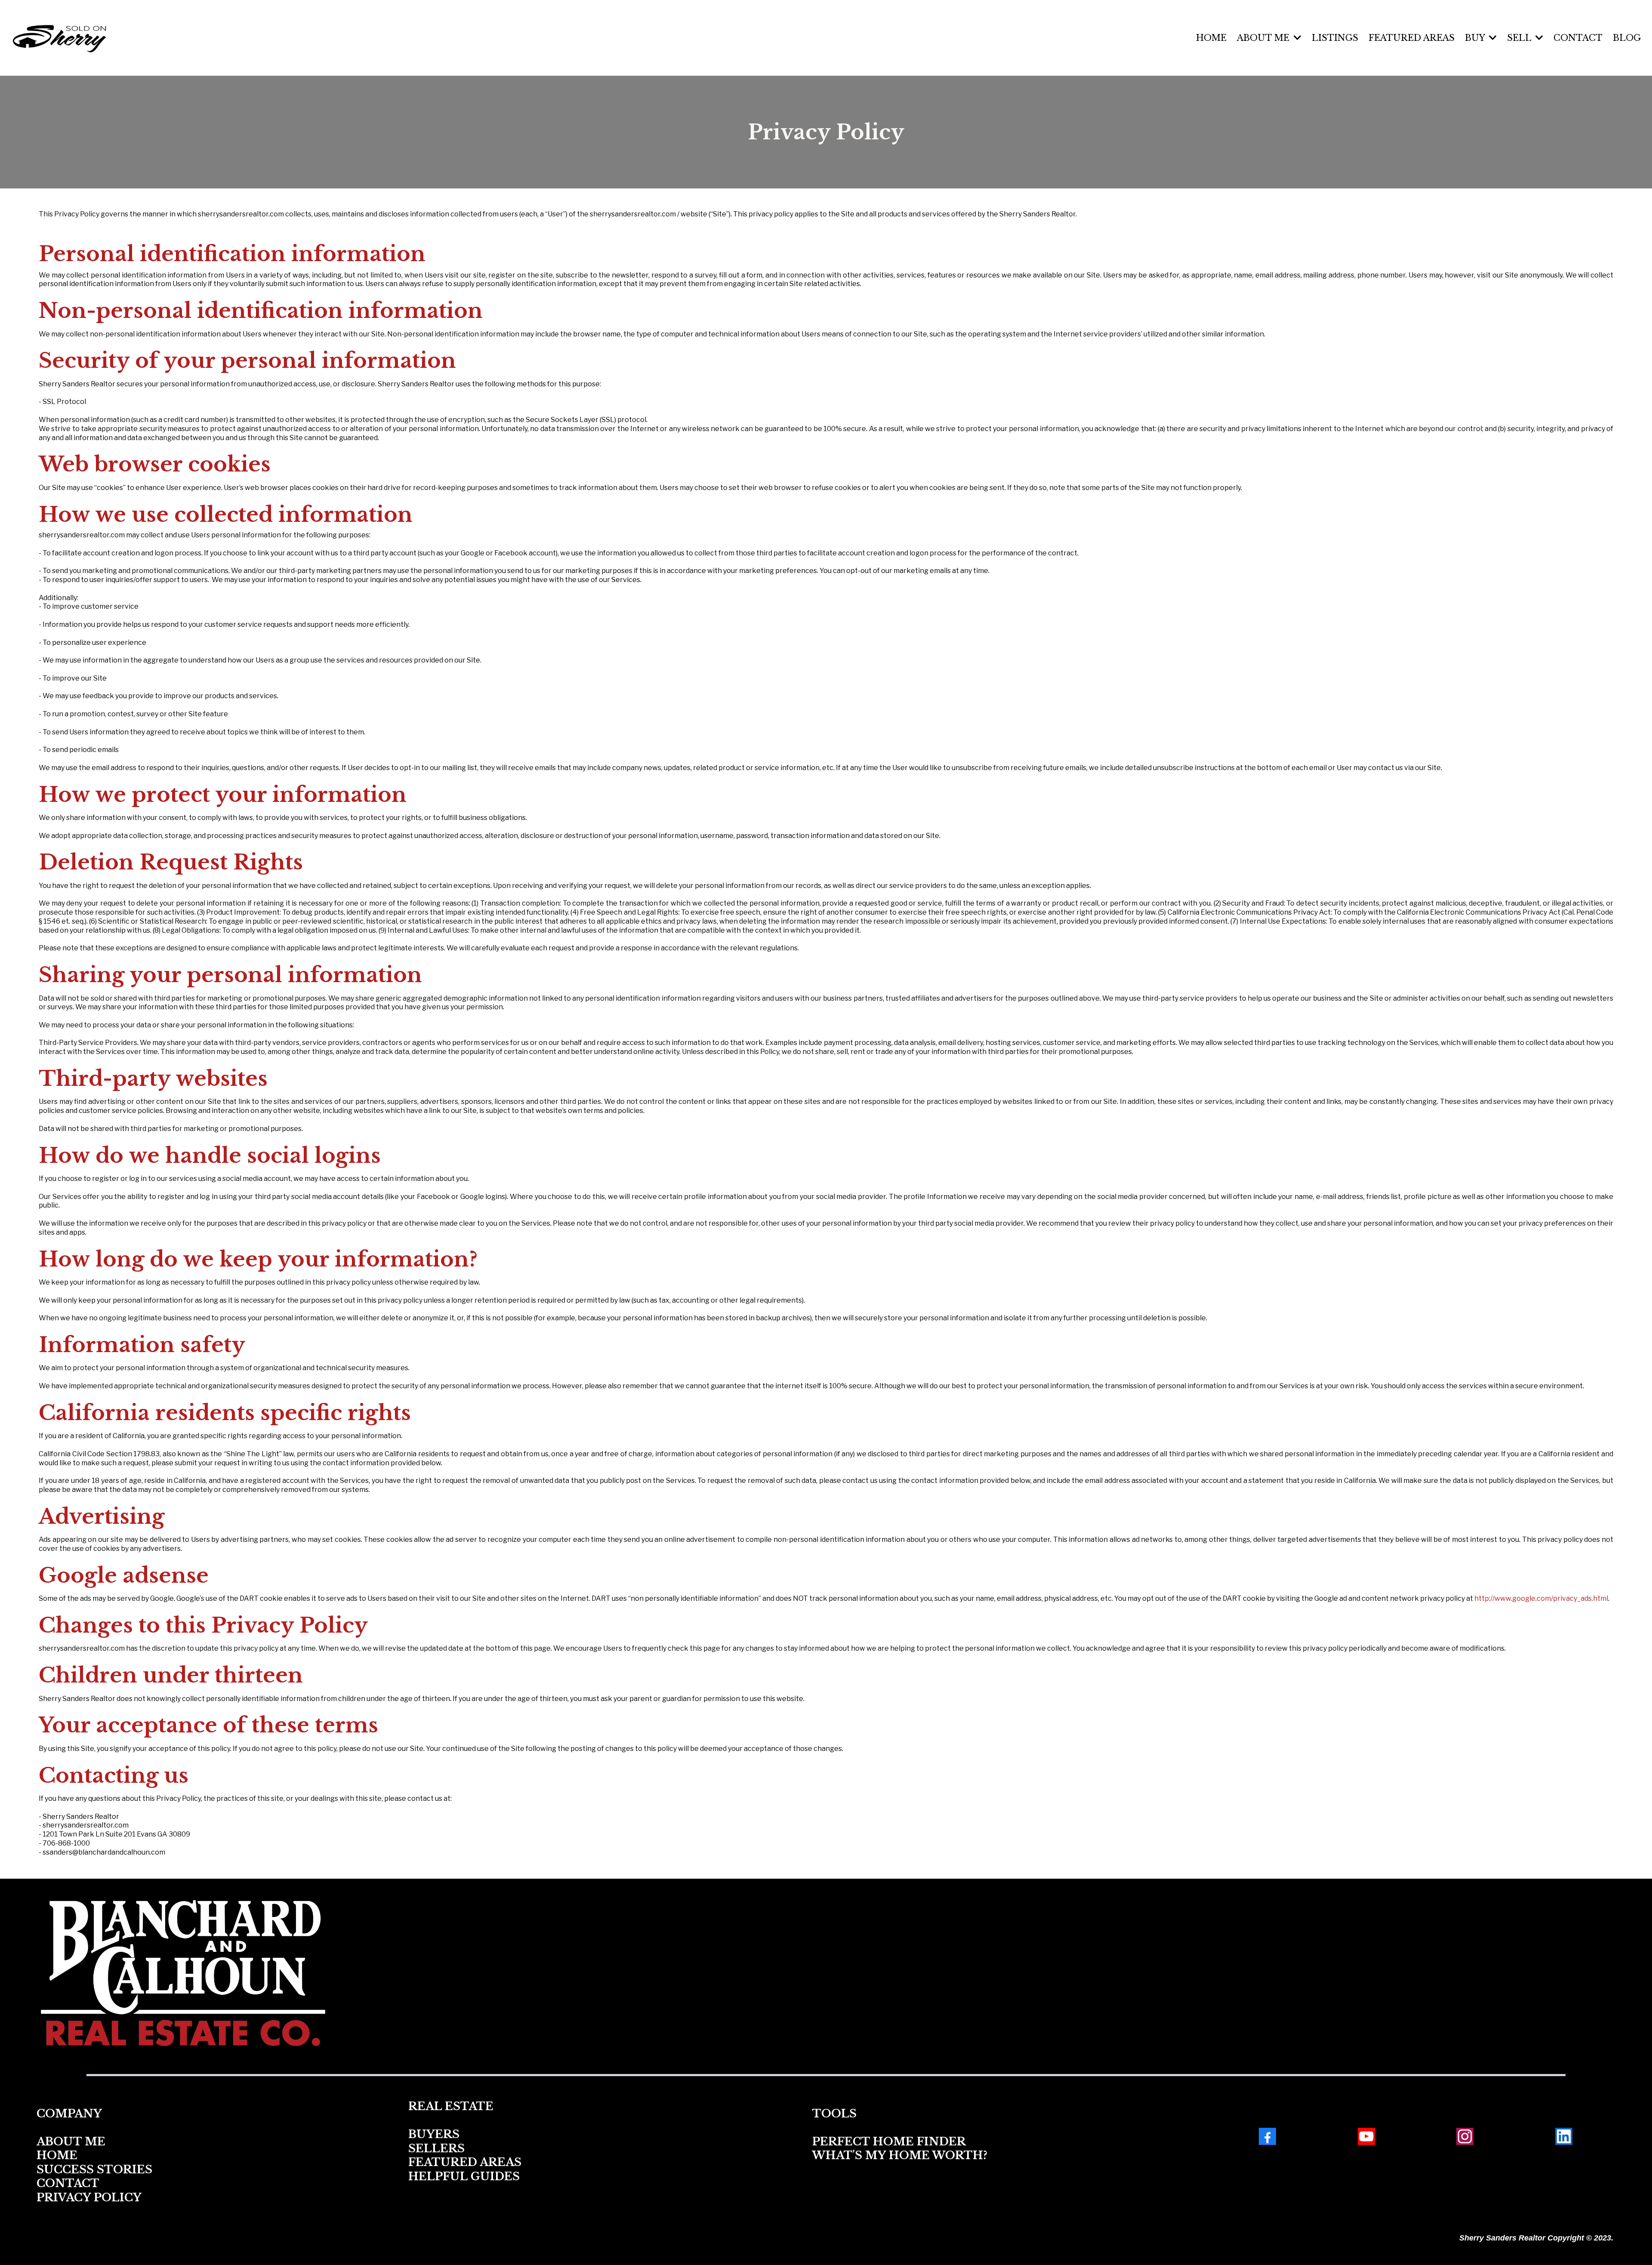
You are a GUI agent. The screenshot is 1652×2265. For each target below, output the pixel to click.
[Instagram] (1465, 2136)
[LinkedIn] (1564, 2136)
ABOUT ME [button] (1264, 38)
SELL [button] (1520, 38)
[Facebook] (1267, 2136)
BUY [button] (1476, 38)
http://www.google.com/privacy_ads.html (1541, 1598)
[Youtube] (1366, 2136)
